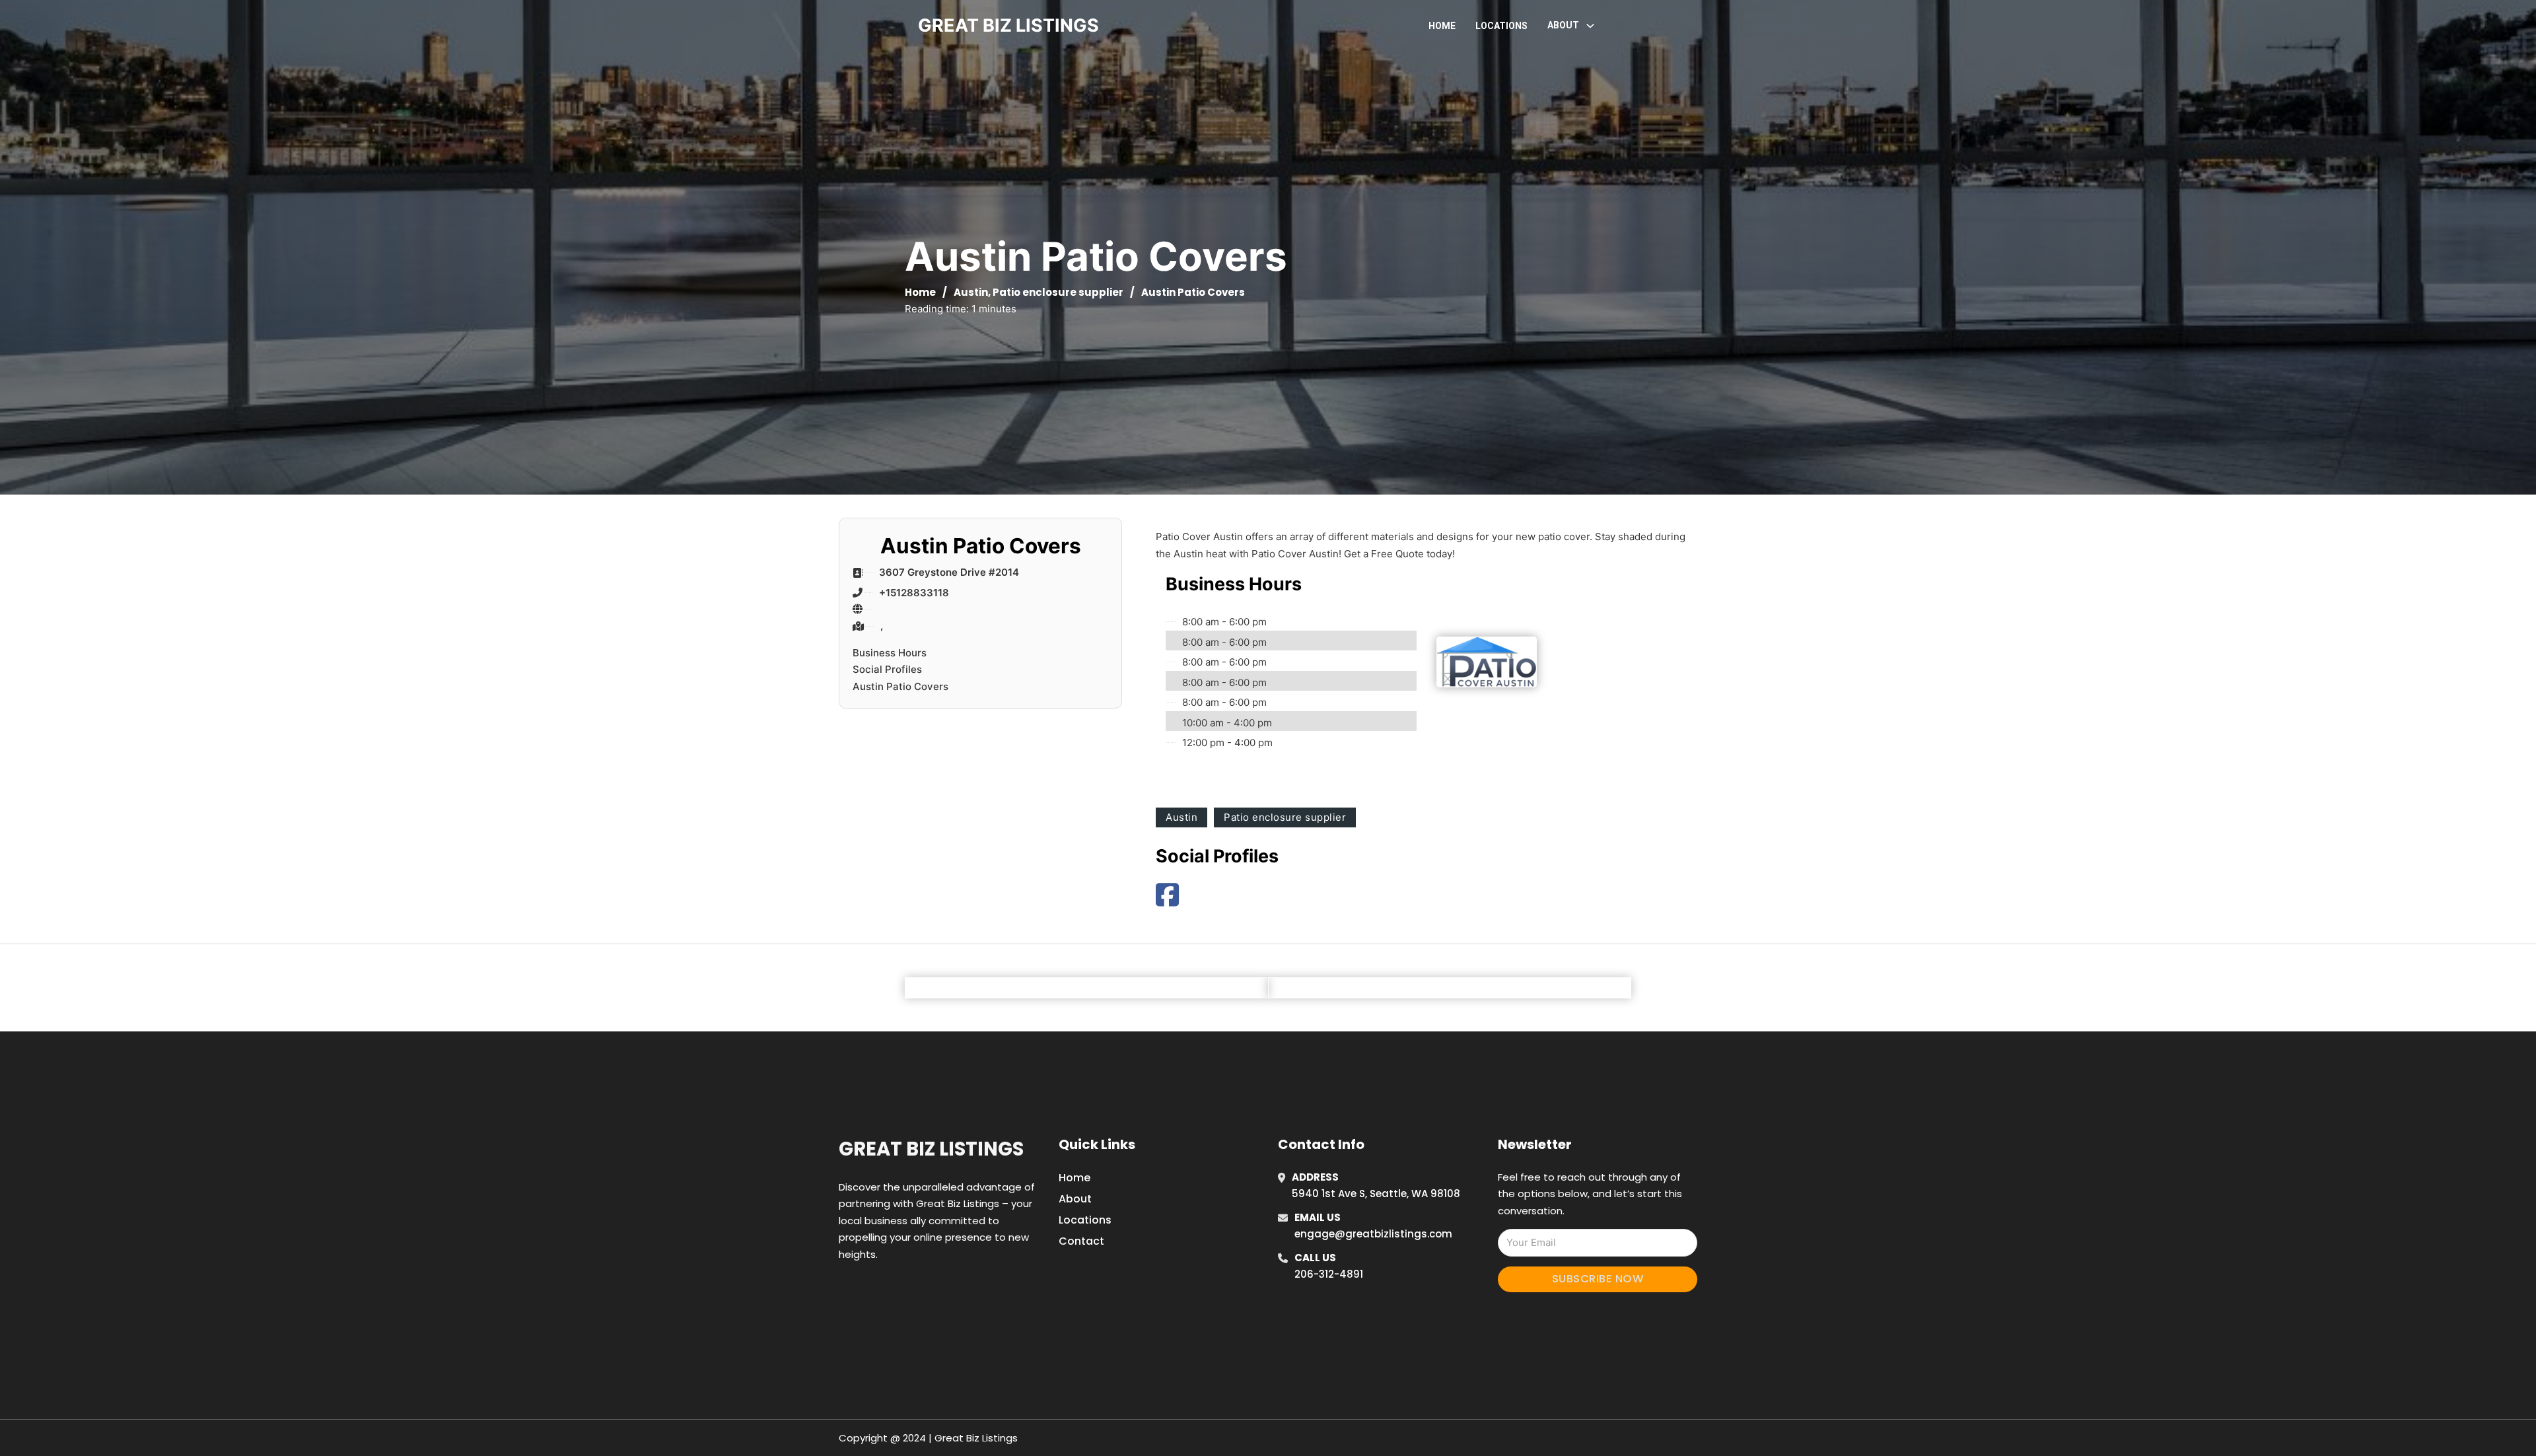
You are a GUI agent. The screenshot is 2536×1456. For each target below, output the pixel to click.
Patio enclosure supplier (1058, 292)
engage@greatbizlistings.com (1373, 1234)
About (1075, 1199)
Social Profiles (887, 669)
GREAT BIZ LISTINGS (1008, 25)
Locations (1501, 26)
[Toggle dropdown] (1590, 26)
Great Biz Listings (931, 1149)
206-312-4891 (1329, 1274)
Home (1442, 26)
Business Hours (890, 653)
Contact (1081, 1241)
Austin (971, 292)
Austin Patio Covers (900, 686)
